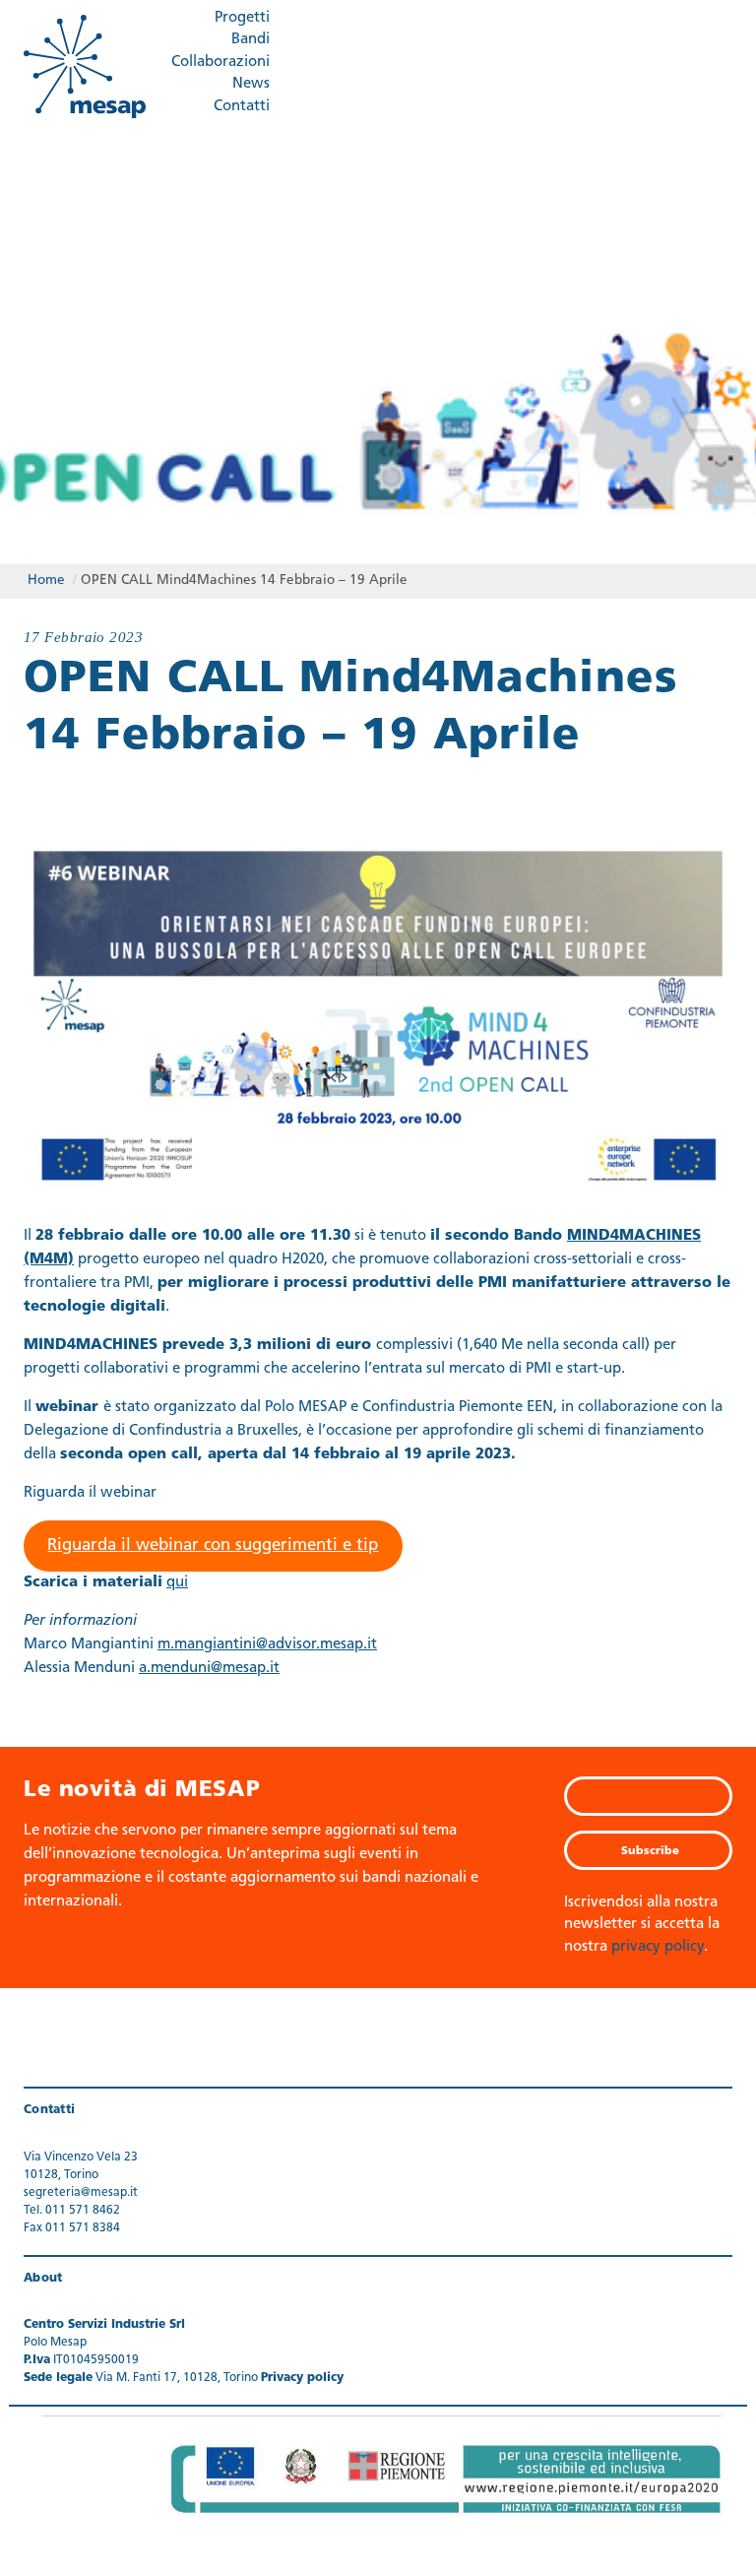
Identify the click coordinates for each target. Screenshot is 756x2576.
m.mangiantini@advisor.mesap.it (267, 1645)
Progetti (242, 18)
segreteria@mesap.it (81, 2193)
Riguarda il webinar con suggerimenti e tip (213, 1546)
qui (177, 1583)
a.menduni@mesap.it (209, 1669)
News (251, 84)
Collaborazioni (220, 63)
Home (46, 580)
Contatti (242, 107)
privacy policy (658, 1947)
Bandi (251, 40)
